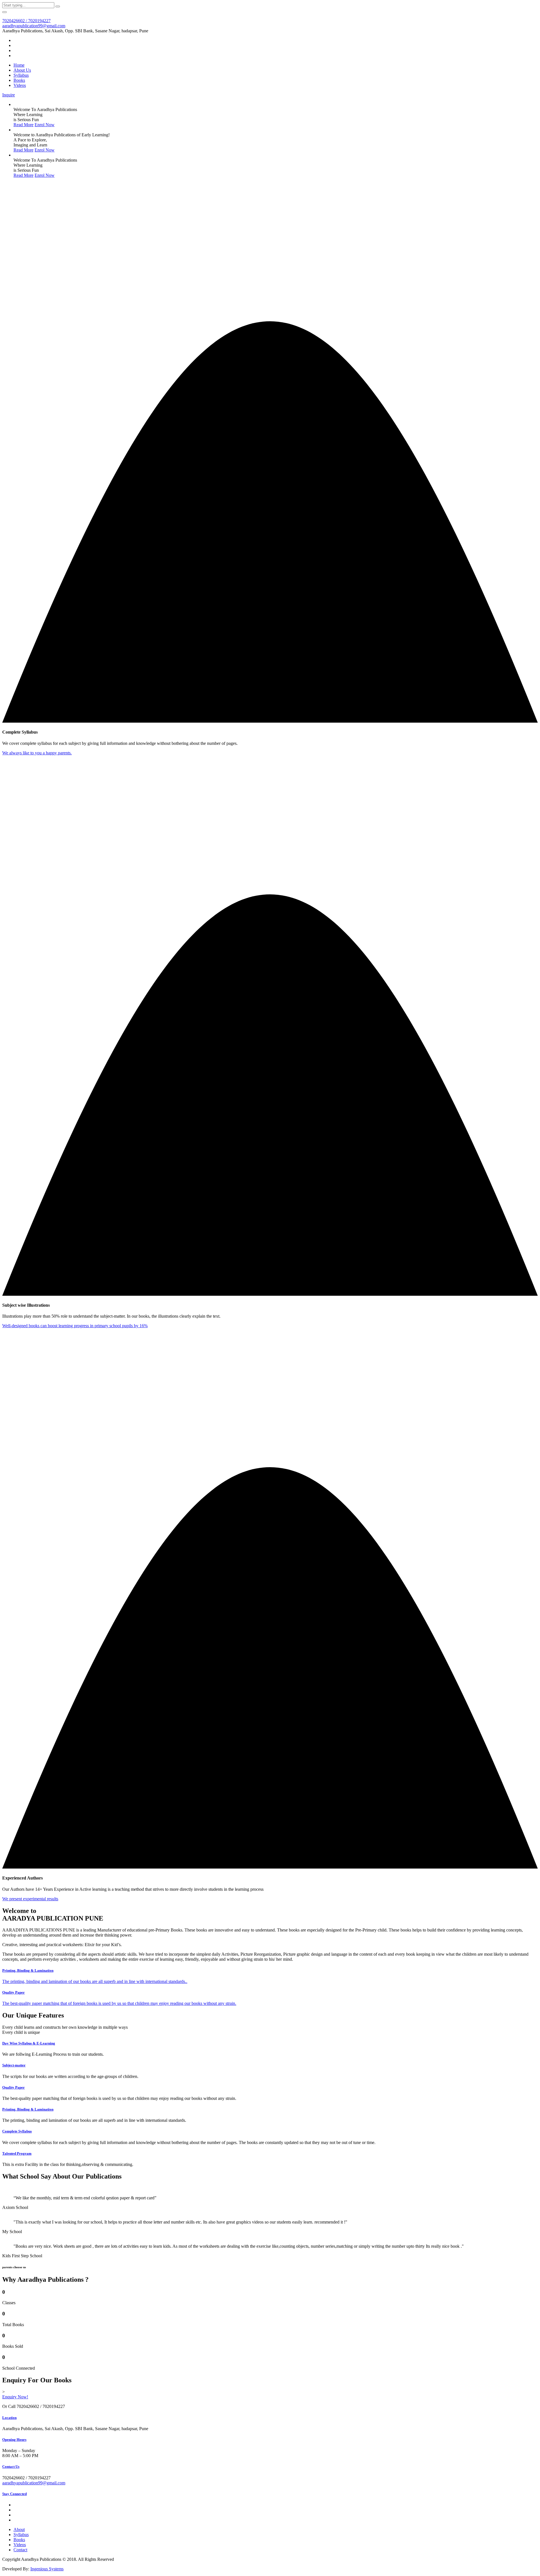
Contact (20, 2550)
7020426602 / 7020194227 (26, 21)
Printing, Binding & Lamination (28, 2109)
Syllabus (21, 75)
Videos (20, 85)
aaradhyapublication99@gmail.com (34, 26)
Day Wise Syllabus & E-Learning (29, 2043)
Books (19, 80)
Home (19, 65)
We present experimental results (30, 1899)
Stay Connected (14, 2494)
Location (9, 2418)
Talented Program (17, 2153)
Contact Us (11, 2467)
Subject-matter (14, 2065)
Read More (23, 125)
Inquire (9, 95)
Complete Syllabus (17, 2131)
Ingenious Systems (47, 2569)
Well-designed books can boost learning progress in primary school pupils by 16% (75, 1326)
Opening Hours (14, 2440)
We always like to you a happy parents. (37, 753)
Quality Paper (13, 2087)
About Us (22, 70)
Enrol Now (45, 125)
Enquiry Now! (15, 2397)
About (19, 2529)
